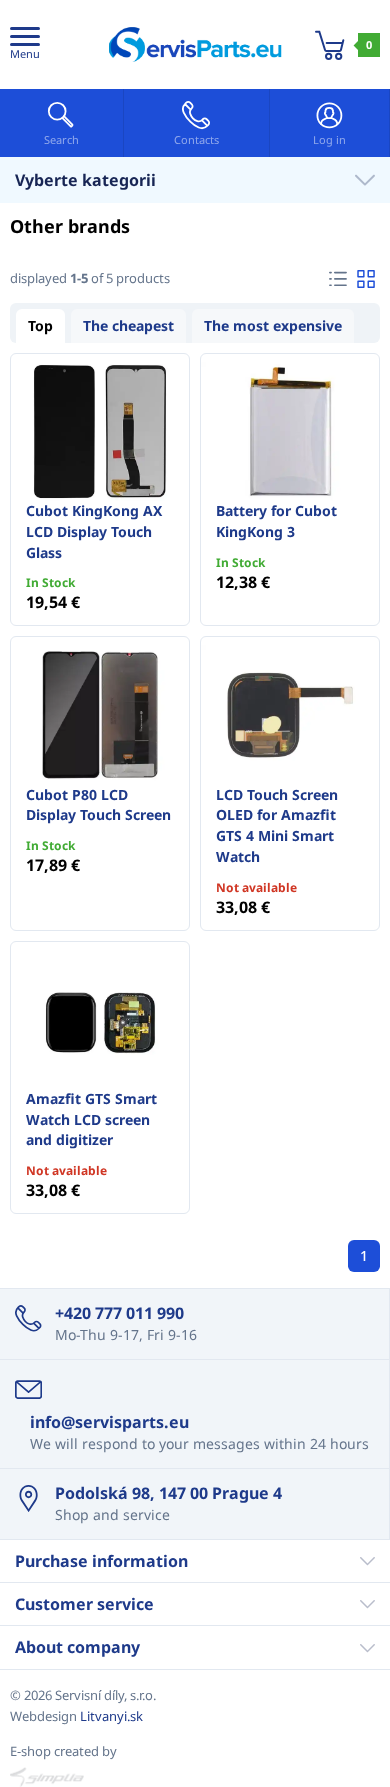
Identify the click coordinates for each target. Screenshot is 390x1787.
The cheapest (128, 325)
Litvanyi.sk (111, 1716)
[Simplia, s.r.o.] (195, 1777)
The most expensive (273, 325)
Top (40, 325)
